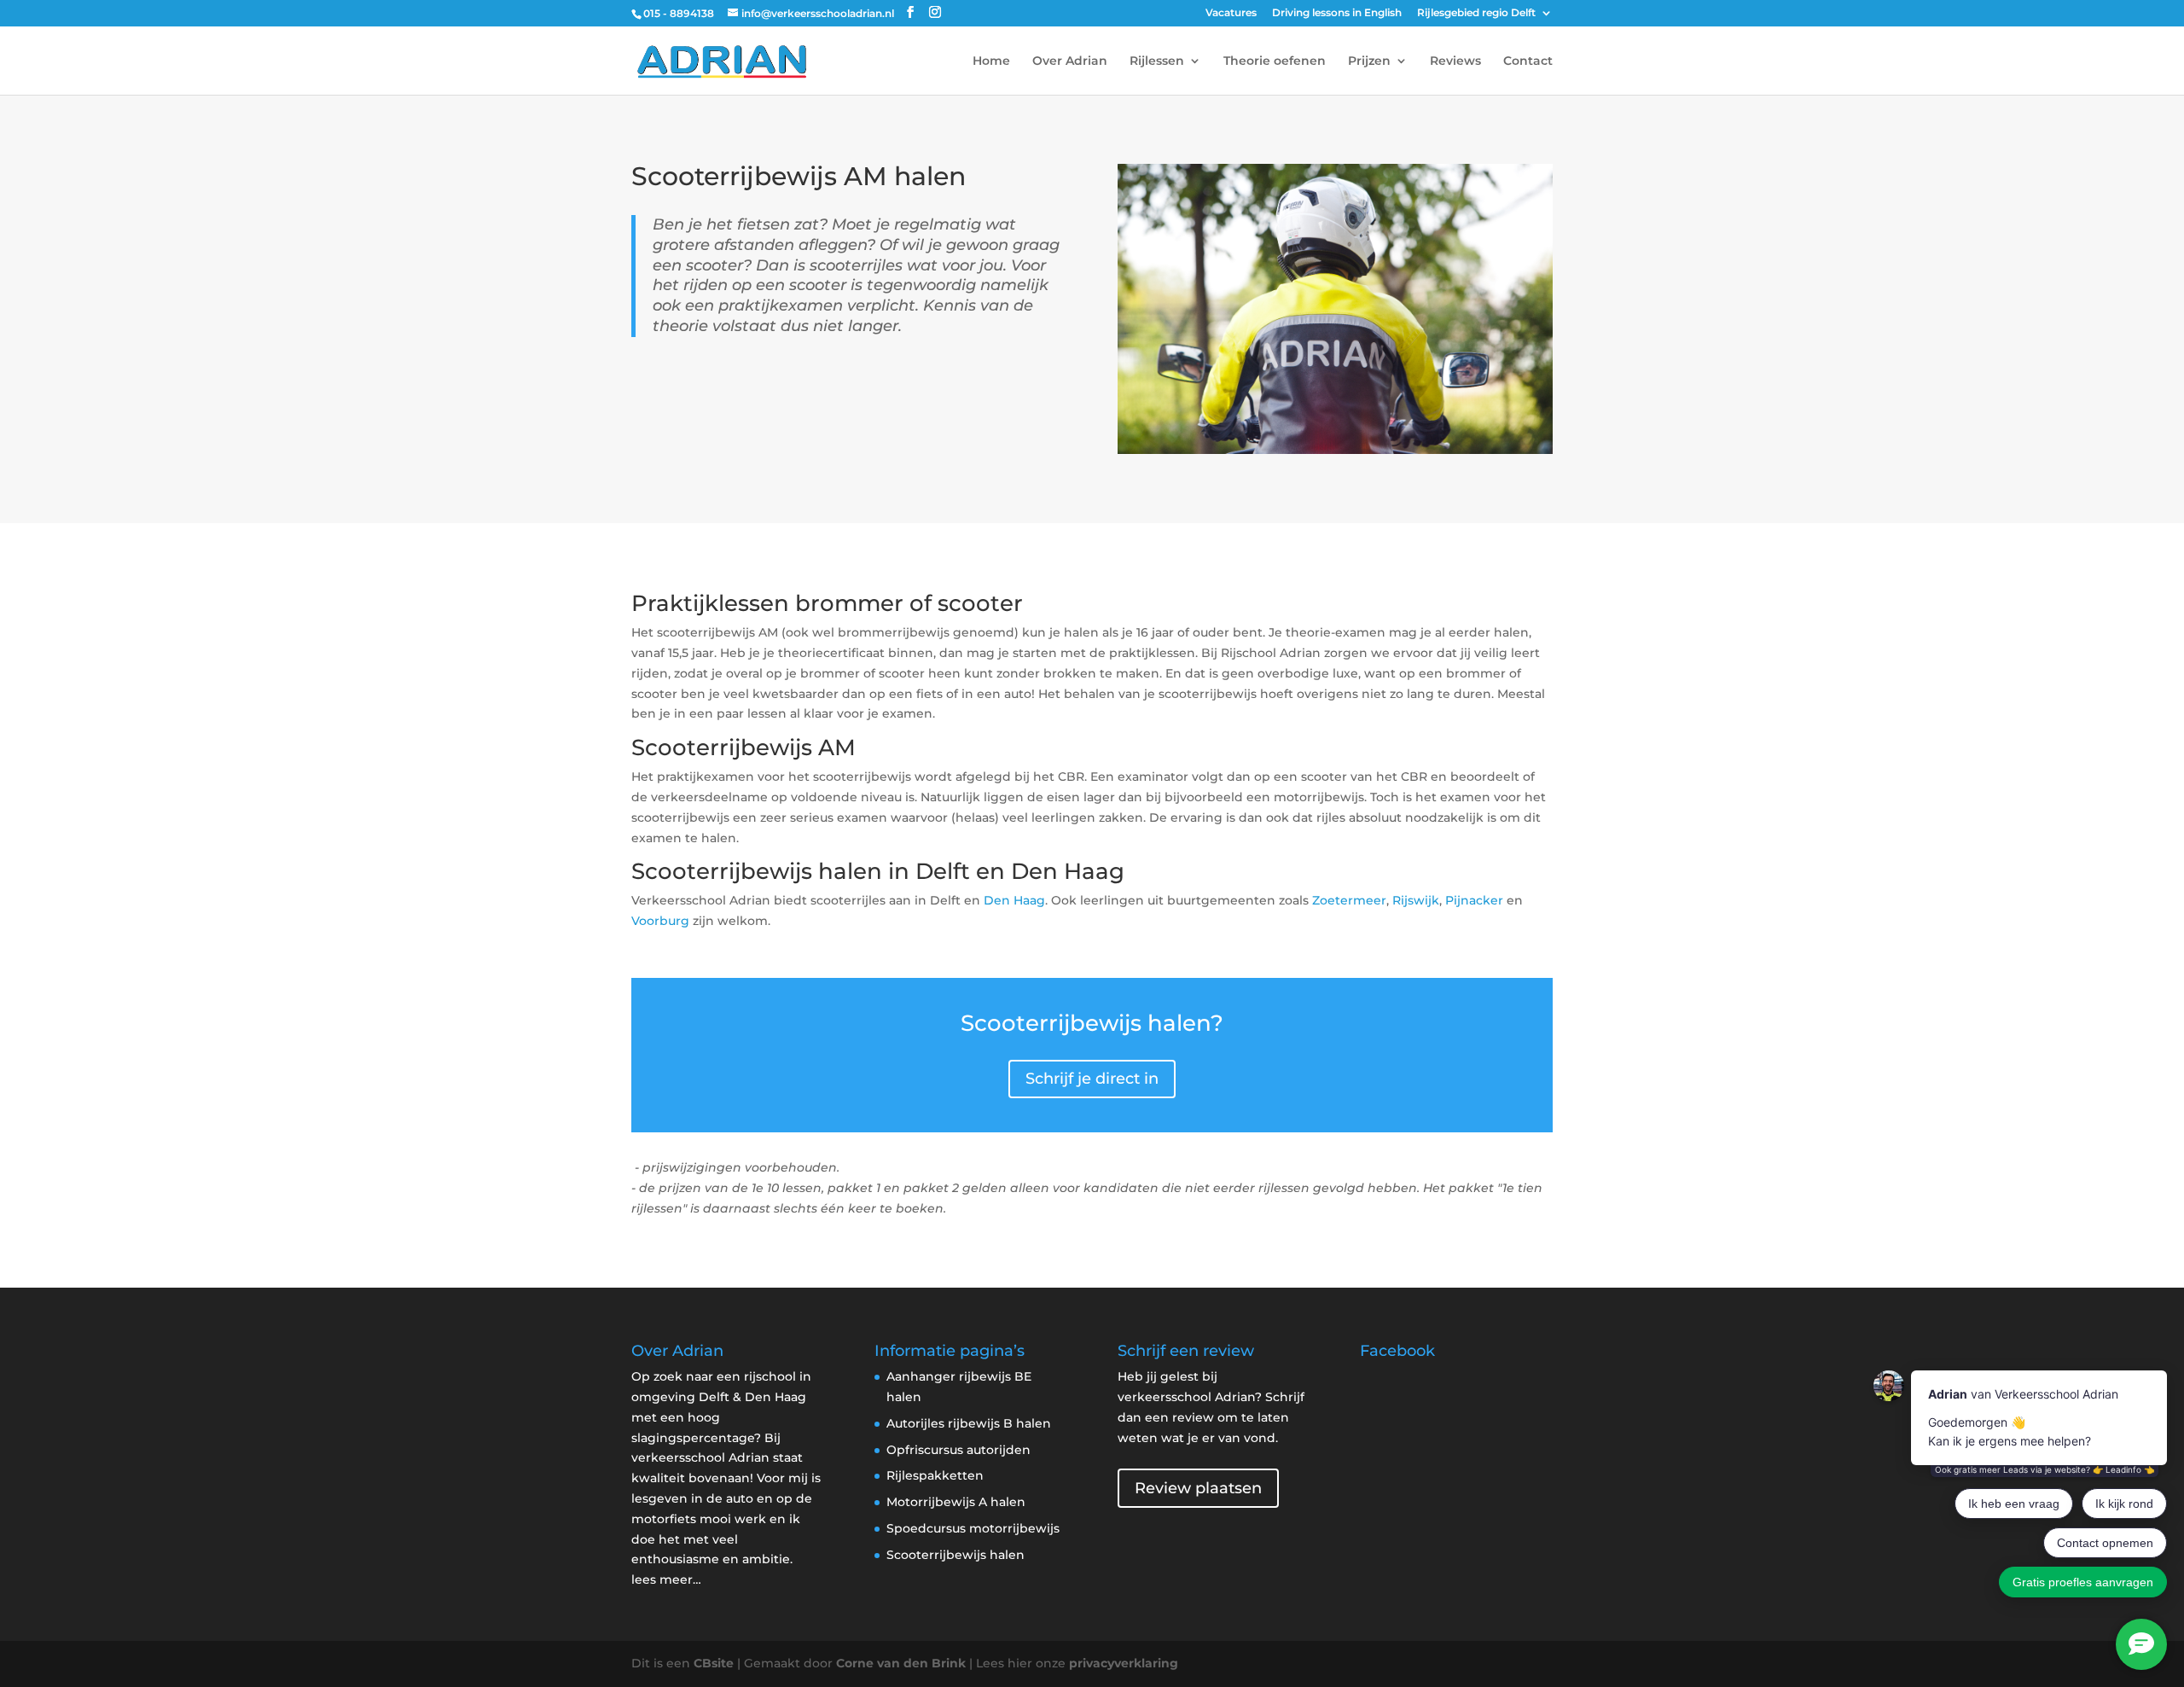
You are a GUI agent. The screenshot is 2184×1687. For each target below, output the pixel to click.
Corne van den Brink (901, 1663)
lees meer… (666, 1579)
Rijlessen (1157, 61)
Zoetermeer (1349, 900)
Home (991, 61)
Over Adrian (1070, 61)
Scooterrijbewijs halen (955, 1555)
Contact (1528, 61)
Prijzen (1369, 61)
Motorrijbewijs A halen (956, 1502)
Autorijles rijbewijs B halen (969, 1423)
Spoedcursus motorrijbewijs (973, 1528)
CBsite (714, 1663)
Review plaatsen (1198, 1488)
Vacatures (1231, 13)
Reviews (1455, 61)
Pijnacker (1474, 900)
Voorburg (660, 921)
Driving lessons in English (1337, 13)
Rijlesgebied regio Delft (1476, 13)
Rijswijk (1416, 900)
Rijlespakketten (935, 1475)
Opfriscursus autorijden (958, 1450)
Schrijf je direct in (1092, 1079)
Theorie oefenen (1275, 61)
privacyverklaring (1124, 1663)
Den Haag (1014, 900)
